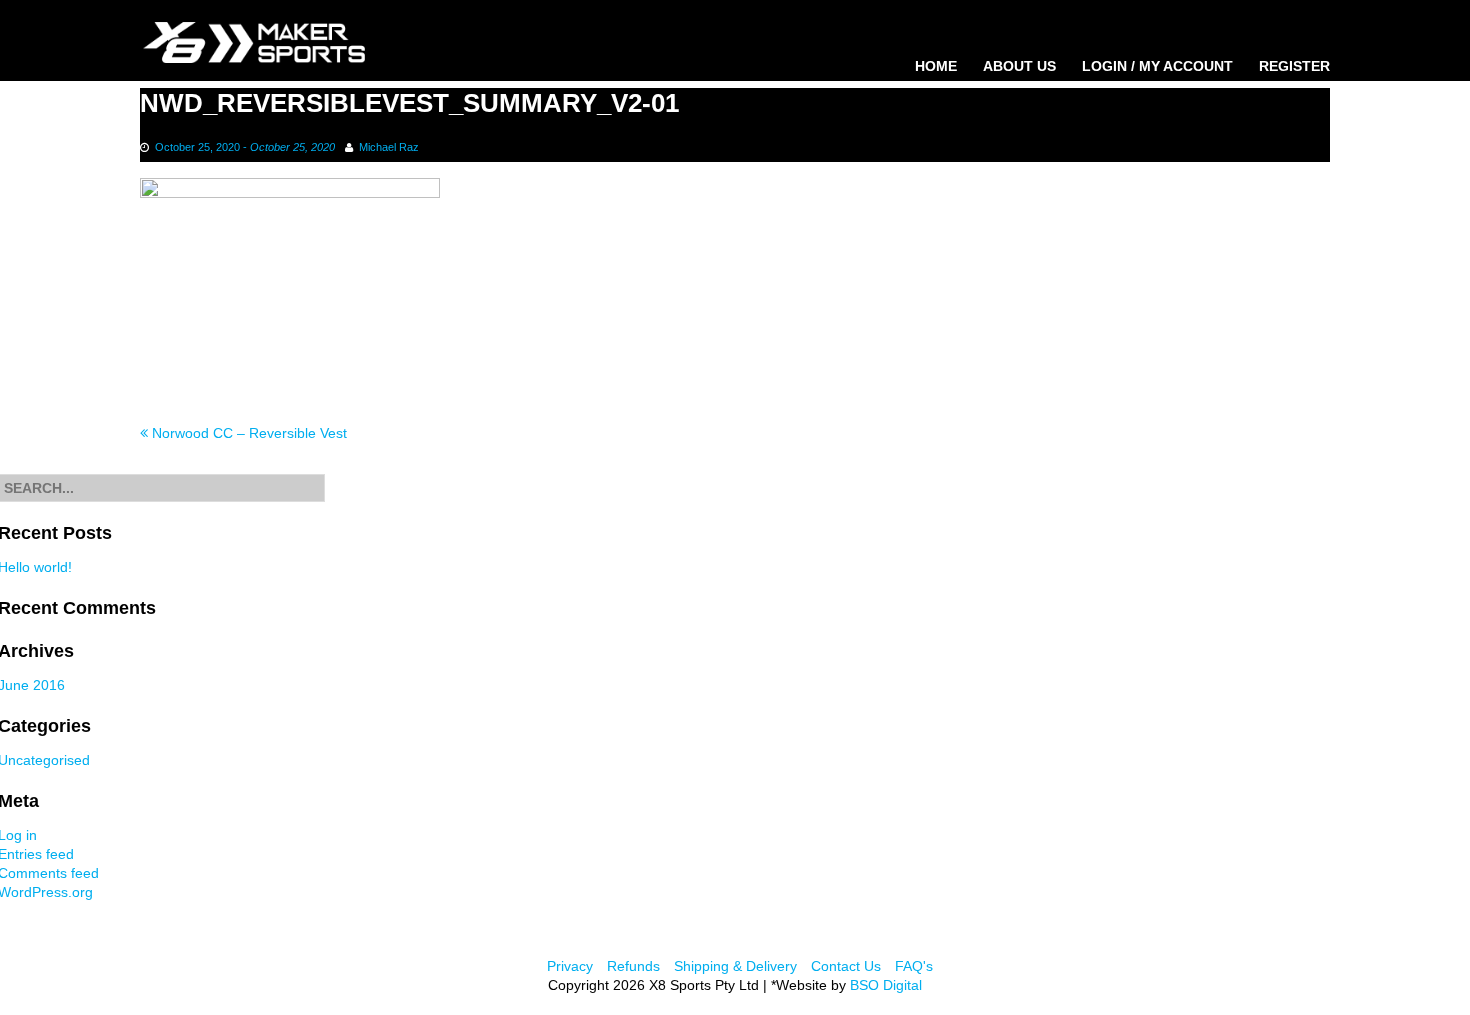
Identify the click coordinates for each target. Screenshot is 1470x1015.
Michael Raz (389, 147)
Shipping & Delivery (735, 966)
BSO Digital (886, 985)
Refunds (633, 966)
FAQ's (914, 966)
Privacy (570, 966)
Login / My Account (1157, 66)
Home (936, 66)
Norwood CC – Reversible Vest (247, 433)
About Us (1019, 66)
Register (1294, 66)
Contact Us (846, 966)
